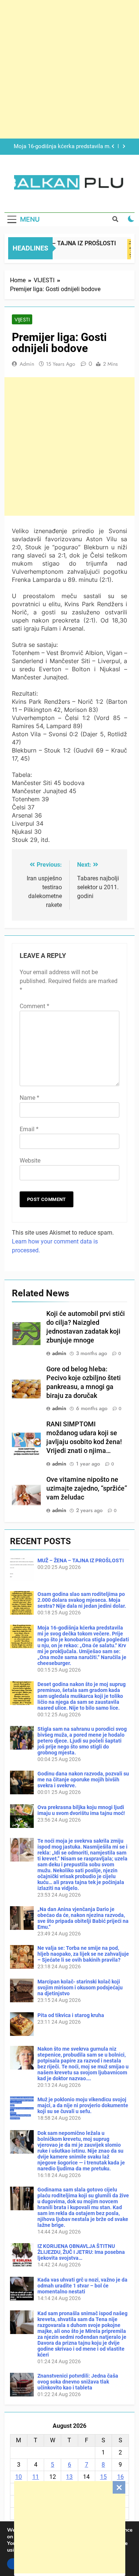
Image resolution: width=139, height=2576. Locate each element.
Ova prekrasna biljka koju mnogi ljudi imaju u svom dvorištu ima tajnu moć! (81, 1810)
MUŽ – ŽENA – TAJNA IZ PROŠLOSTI (60, 243)
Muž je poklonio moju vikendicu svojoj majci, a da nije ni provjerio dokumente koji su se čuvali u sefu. (83, 2105)
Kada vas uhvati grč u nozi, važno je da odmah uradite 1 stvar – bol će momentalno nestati (82, 2286)
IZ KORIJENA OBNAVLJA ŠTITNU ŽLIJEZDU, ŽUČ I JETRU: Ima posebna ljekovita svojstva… (81, 2252)
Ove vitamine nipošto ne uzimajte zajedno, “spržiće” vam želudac (87, 1488)
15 (103, 2477)
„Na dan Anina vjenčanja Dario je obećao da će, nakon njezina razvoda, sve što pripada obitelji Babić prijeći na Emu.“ (83, 1918)
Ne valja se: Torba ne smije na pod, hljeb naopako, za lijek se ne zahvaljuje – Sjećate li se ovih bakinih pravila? (83, 1954)
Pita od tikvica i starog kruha (71, 2015)
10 (19, 2477)
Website (30, 1161)
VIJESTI (22, 320)
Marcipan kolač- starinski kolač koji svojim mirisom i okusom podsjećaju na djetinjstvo (80, 1988)
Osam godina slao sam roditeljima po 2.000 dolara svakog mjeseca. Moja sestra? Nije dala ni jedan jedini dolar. (82, 1600)
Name (29, 1098)
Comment (34, 1006)
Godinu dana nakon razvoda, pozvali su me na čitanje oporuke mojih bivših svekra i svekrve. (83, 1780)
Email (29, 1129)
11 (36, 2477)
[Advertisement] (70, 2527)
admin (27, 364)
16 (120, 2477)
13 (69, 2477)
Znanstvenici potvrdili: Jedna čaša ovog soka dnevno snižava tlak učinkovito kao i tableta (78, 2382)
